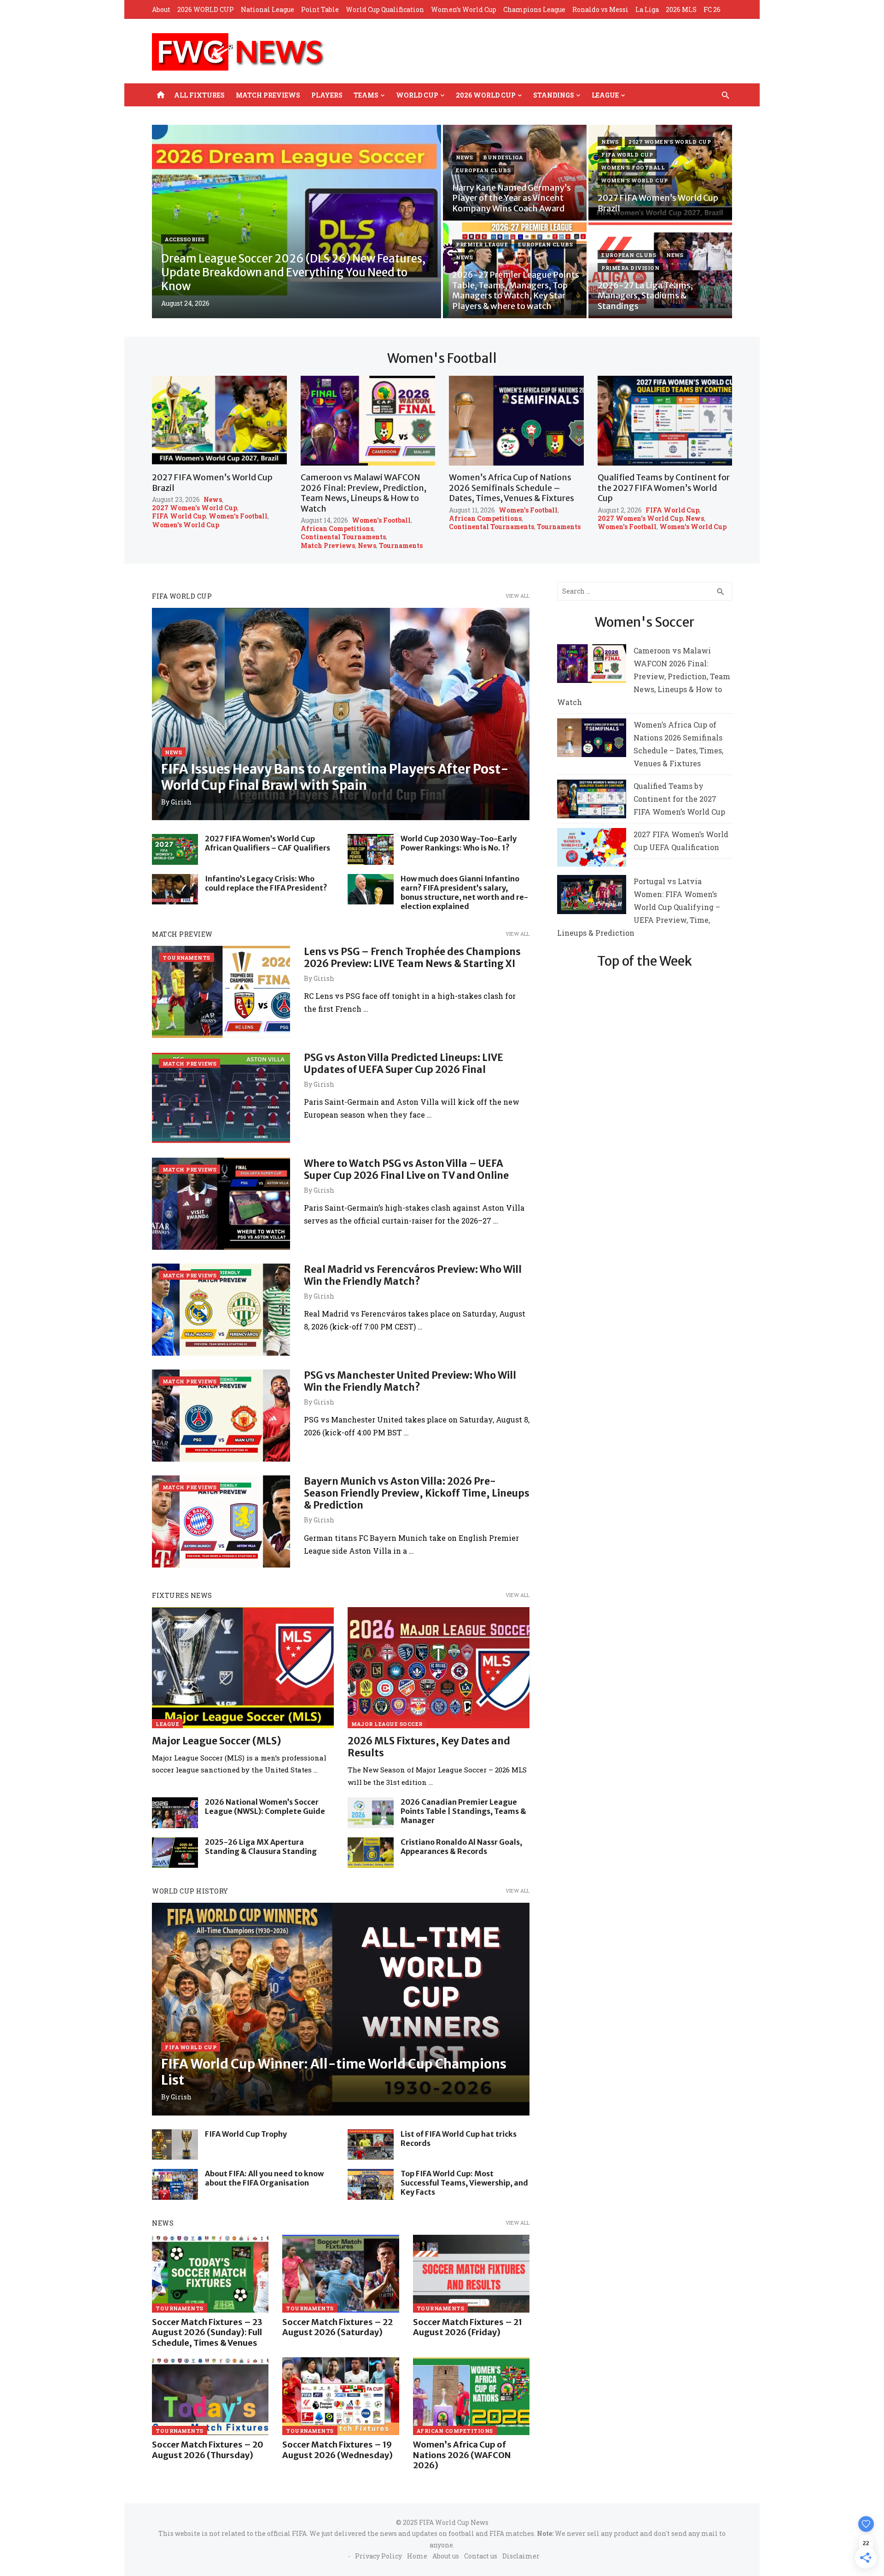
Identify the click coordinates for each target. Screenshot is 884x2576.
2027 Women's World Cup (670, 142)
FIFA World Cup (627, 154)
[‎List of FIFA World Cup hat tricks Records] (371, 2145)
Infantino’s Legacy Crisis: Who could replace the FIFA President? (266, 883)
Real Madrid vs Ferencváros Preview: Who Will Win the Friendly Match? (413, 1275)
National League (268, 9)
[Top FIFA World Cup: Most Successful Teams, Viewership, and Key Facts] (371, 2184)
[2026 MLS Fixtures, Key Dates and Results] (439, 1668)
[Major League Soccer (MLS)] (243, 1668)
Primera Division (630, 268)
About (161, 9)
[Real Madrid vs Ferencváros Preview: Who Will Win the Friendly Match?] (221, 1310)
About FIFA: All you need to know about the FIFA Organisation (264, 2178)
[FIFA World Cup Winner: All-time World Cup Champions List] (341, 2009)
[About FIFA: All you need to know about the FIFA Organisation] (175, 2184)
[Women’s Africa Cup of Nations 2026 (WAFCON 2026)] (471, 2396)
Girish (181, 802)
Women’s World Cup (464, 9)
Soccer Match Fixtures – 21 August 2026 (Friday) (468, 2327)
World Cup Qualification (385, 9)
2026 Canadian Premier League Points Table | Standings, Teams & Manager (463, 1811)
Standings (554, 95)
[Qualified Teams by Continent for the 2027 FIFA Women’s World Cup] (665, 421)
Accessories (185, 239)
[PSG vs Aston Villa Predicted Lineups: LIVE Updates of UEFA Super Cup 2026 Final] (221, 1098)
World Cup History (190, 1891)
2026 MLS (681, 9)
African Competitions (337, 529)
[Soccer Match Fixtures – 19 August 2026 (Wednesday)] (340, 2396)
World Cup (417, 95)
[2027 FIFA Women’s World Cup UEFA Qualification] (592, 849)
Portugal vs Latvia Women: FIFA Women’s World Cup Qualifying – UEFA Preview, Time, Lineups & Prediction (639, 907)
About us (446, 2556)
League (605, 95)
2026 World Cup (486, 95)
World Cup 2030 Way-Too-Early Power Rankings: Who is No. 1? (459, 843)
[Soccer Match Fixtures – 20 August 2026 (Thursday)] (210, 2396)
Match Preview (182, 934)
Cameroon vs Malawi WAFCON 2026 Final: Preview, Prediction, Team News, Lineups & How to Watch (363, 493)
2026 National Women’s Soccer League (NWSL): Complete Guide (265, 1807)
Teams (366, 95)
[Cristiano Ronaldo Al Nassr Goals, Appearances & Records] (371, 1853)
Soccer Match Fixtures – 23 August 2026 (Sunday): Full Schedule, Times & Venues (207, 2332)
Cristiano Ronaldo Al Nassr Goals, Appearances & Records (461, 1847)
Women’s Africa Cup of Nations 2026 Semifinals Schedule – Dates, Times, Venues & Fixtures (512, 488)
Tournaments (401, 546)
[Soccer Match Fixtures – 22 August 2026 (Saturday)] (340, 2274)
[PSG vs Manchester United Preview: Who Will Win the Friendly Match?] (221, 1416)
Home (417, 2556)
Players (327, 95)
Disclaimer (521, 2556)
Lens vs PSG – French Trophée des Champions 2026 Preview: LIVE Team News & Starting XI (412, 958)
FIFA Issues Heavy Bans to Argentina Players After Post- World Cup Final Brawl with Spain (335, 777)
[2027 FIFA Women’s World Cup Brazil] (219, 421)
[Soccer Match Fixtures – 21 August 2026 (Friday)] (471, 2274)
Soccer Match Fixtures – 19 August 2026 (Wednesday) (337, 2450)
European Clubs (483, 170)
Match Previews (268, 95)
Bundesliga (503, 157)
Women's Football (633, 167)
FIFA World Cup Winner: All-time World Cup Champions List (334, 2072)
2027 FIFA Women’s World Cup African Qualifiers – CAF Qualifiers (268, 843)
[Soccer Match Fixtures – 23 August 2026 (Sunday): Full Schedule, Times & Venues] (210, 2274)
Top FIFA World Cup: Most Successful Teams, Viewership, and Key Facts (464, 2183)
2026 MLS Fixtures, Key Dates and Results (429, 1747)
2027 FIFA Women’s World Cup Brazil (212, 483)
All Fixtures (199, 95)
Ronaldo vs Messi (600, 9)
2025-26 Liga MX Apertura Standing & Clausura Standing (261, 1847)
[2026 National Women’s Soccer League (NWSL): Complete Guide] (175, 1813)
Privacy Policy (378, 2556)
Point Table (320, 9)
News (464, 157)
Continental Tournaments (343, 537)
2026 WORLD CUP (206, 9)
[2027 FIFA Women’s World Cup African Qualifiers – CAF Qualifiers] (175, 849)
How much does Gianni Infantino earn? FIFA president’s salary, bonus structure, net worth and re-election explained (464, 892)
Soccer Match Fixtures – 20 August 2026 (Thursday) (208, 2450)
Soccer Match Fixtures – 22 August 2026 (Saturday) (337, 2327)
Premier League (482, 244)
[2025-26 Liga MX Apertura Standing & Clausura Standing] (175, 1853)
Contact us (481, 2556)
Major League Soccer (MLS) (217, 1741)
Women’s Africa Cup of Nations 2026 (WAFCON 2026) (462, 2455)
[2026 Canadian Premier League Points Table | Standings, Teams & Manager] (371, 1813)
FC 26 (712, 9)
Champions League (534, 9)
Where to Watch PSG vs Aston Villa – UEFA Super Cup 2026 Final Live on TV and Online (406, 1169)
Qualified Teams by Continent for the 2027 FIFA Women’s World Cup (664, 488)
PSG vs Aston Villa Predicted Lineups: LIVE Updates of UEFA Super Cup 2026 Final (404, 1064)
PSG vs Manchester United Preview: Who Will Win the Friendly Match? (410, 1381)
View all (518, 596)
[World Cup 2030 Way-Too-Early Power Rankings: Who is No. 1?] (371, 849)
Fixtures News (182, 1595)
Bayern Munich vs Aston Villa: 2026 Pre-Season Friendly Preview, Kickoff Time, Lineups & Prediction (417, 1493)
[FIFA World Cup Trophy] (175, 2145)
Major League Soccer (387, 1724)
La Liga (647, 9)
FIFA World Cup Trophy (246, 2134)
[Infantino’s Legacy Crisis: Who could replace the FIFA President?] (175, 889)
